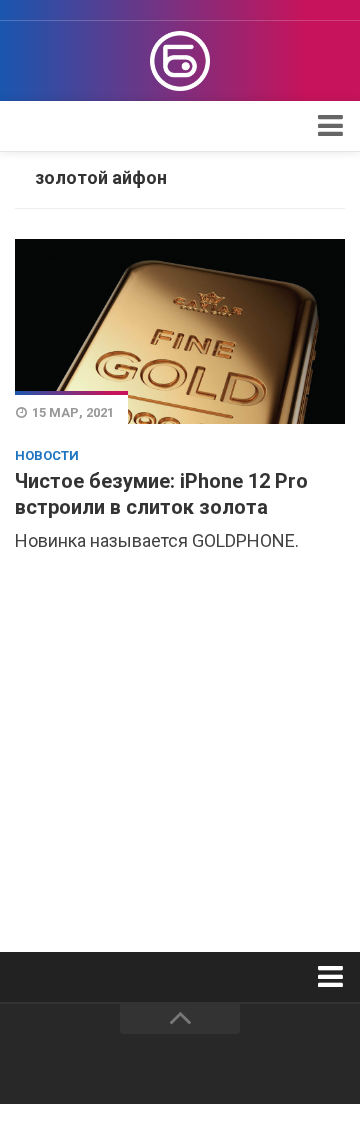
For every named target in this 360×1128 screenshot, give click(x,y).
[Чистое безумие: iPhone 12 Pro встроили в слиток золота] (180, 331)
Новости (47, 455)
